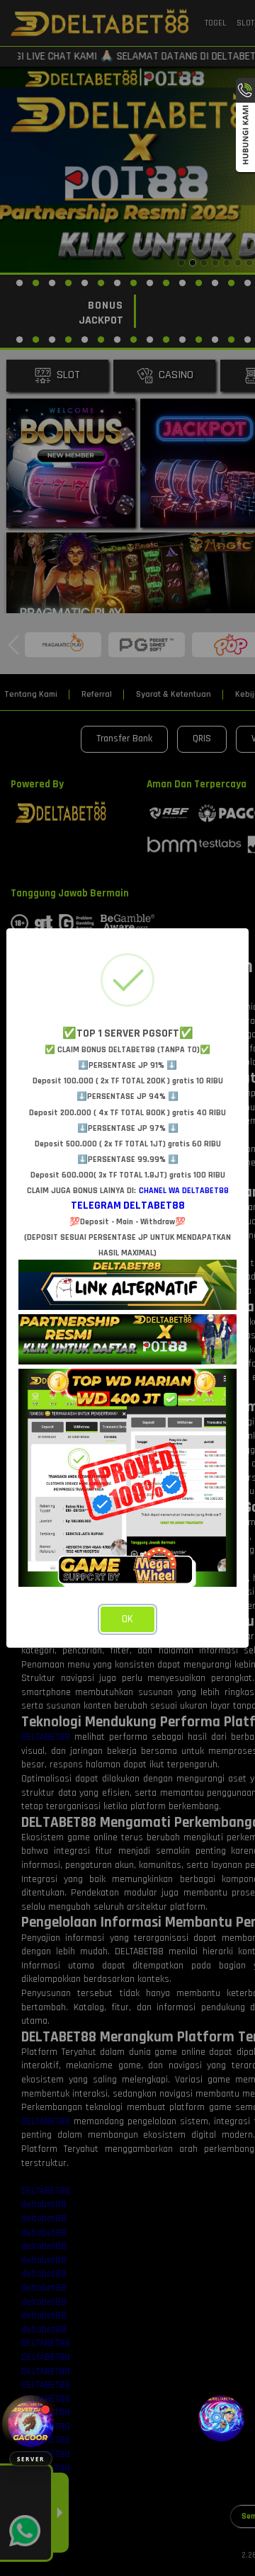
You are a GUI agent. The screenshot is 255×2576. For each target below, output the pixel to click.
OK (127, 1619)
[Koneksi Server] (31, 2424)
